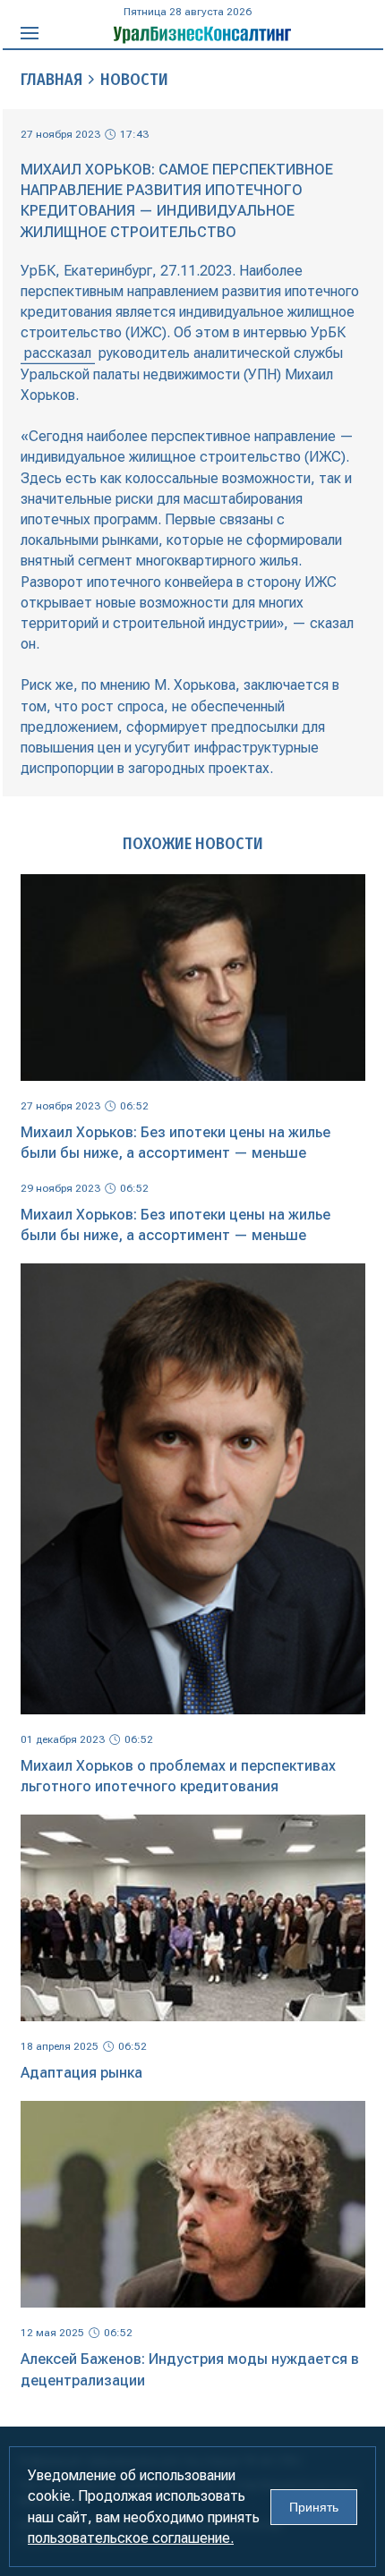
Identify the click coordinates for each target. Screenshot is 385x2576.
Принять (314, 2507)
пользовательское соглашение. (131, 2538)
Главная (51, 80)
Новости (134, 80)
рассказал (58, 353)
